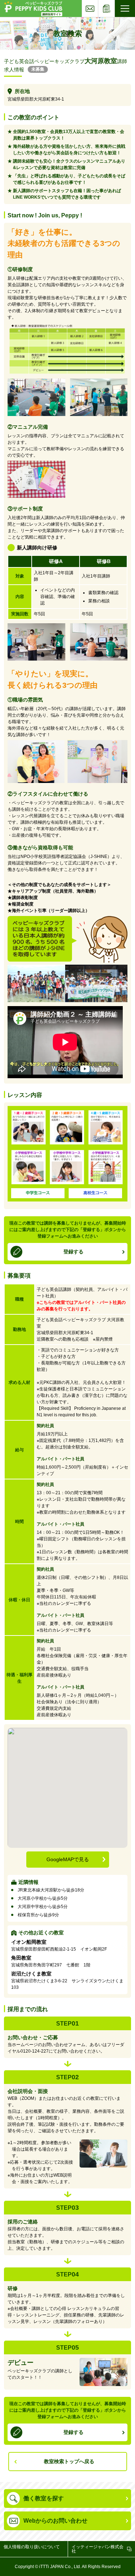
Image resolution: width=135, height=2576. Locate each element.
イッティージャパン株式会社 (98, 2549)
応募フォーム (115, 2)
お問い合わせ (98, 2)
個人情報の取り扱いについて (32, 2547)
